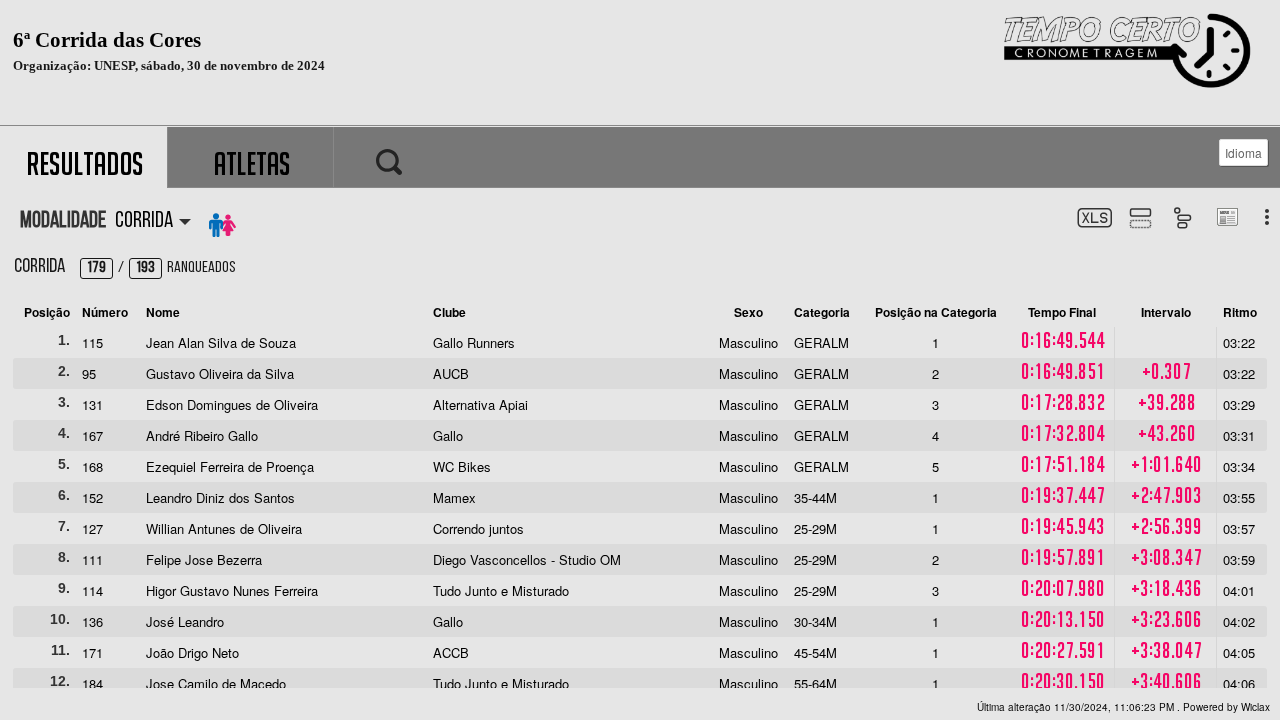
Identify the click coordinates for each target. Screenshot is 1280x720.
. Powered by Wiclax (1123, 707)
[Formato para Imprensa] (1226, 219)
